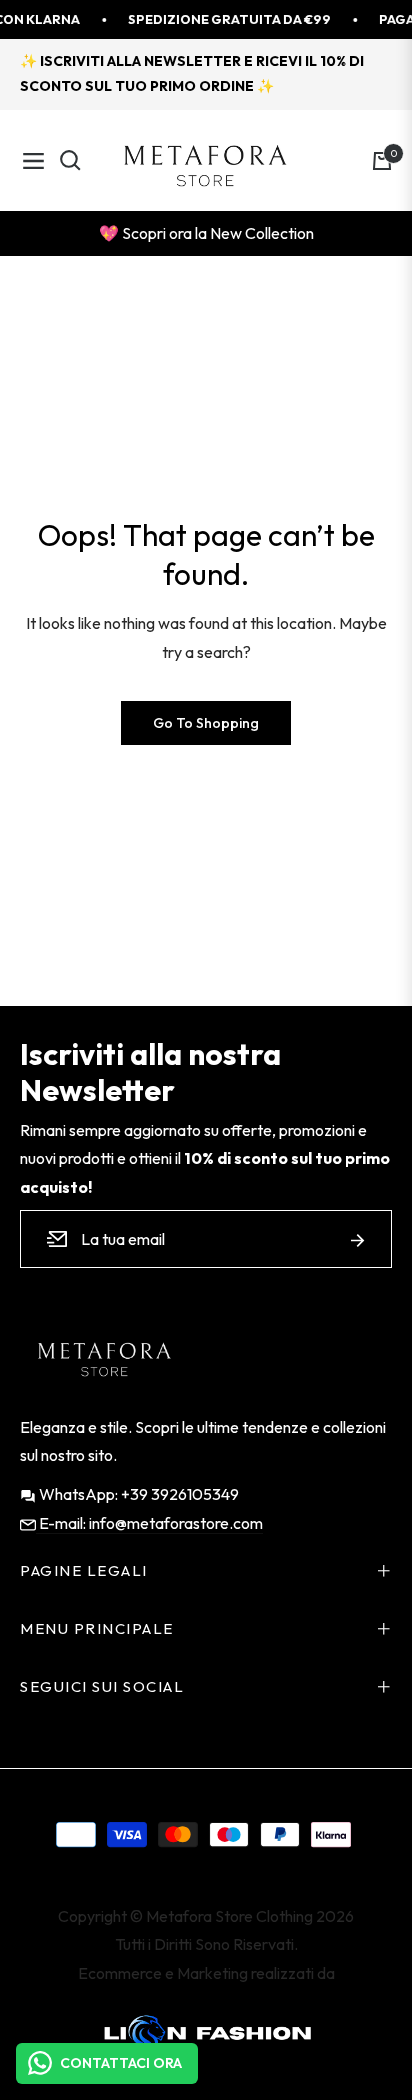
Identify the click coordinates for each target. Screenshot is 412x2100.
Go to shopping (206, 723)
